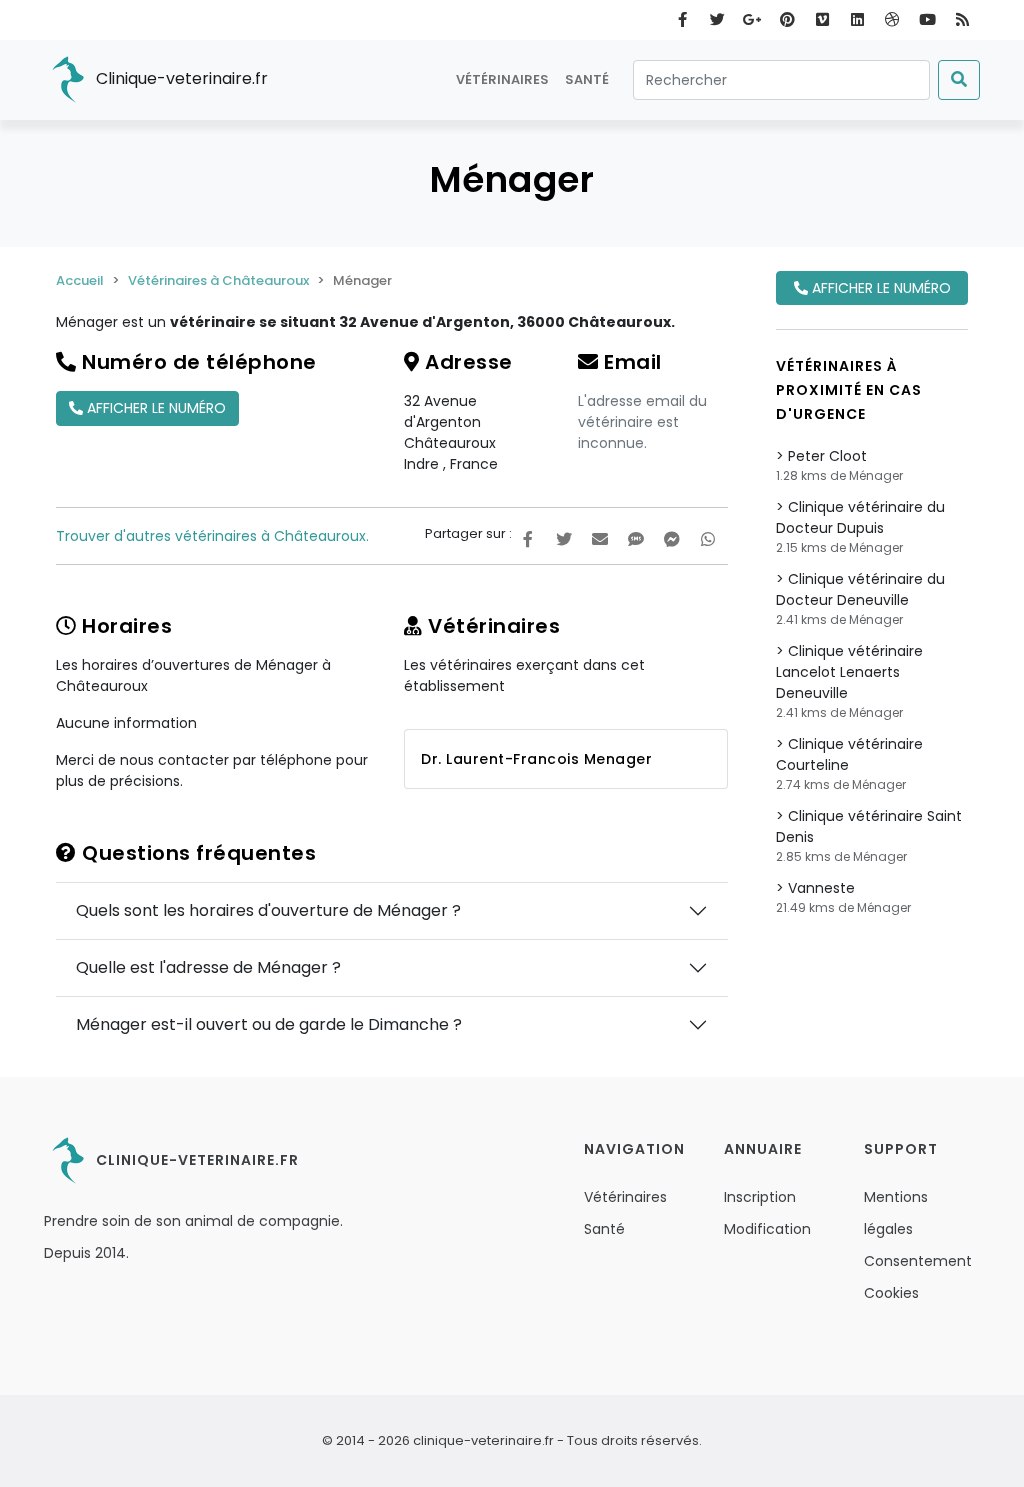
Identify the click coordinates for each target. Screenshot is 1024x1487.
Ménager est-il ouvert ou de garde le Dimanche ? (269, 1024)
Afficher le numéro (154, 408)
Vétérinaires (502, 79)
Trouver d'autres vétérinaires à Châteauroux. (212, 536)
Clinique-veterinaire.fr (180, 78)
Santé (587, 79)
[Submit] (959, 80)
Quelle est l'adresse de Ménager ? (208, 967)
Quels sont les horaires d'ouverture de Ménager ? (268, 910)
